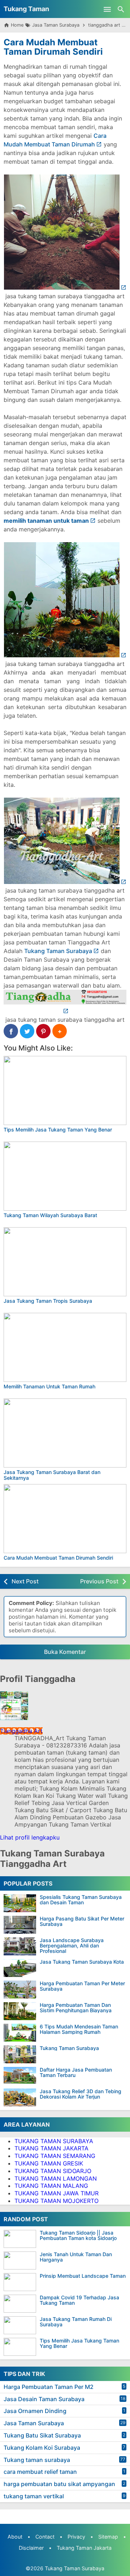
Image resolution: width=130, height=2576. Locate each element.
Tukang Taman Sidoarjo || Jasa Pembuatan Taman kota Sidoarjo (78, 2235)
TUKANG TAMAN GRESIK (49, 2163)
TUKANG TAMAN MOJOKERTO (57, 2201)
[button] (60, 1031)
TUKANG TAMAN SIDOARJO (53, 2171)
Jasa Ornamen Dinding (35, 2411)
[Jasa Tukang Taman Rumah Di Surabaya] (22, 2325)
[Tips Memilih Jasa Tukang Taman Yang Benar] (65, 1090)
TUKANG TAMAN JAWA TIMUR (57, 2193)
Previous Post (99, 1581)
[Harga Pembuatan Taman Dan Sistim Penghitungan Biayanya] (20, 2011)
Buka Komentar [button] (65, 1652)
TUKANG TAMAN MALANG (51, 2186)
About (15, 2537)
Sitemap (108, 2537)
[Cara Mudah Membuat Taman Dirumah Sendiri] (65, 1519)
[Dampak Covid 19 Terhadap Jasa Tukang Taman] (22, 2304)
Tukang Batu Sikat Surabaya (42, 2435)
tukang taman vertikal (34, 2496)
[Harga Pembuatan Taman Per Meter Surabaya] (20, 1990)
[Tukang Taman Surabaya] (20, 2054)
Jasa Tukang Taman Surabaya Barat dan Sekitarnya (52, 1475)
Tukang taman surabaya (37, 2460)
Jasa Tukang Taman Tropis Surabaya (48, 1301)
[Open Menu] (107, 9)
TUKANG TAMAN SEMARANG (55, 2156)
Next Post (25, 1581)
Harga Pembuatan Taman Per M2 (49, 2387)
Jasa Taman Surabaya (34, 2423)
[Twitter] (27, 1031)
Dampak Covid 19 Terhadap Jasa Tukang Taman (79, 2300)
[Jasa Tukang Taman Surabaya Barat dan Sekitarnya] (65, 1433)
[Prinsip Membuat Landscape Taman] (22, 2282)
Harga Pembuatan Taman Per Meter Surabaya (82, 1986)
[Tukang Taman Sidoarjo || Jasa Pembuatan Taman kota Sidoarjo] (22, 2239)
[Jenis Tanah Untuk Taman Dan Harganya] (22, 2260)
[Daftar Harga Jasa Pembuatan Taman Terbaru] (20, 2076)
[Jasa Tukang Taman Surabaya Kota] (20, 1968)
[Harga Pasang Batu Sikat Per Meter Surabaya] (20, 1925)
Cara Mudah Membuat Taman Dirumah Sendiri (53, 47)
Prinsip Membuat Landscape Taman (83, 2276)
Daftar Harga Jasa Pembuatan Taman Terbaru (76, 2072)
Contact (45, 2537)
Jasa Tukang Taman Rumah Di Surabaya (76, 2322)
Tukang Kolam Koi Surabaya (42, 2448)
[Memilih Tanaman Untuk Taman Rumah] (65, 1347)
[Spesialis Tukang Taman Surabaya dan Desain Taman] (20, 1903)
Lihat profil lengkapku (30, 1837)
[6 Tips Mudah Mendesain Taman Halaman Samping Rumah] (20, 2033)
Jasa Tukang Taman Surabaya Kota (82, 1962)
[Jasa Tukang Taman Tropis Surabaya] (65, 1262)
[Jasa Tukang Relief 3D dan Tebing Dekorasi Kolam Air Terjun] (20, 2097)
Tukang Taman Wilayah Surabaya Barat (50, 1215)
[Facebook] (11, 1031)
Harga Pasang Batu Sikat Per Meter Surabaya (82, 1921)
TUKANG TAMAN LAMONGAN (56, 2178)
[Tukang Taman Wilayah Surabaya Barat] (65, 1176)
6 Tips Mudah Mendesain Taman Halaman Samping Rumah (79, 2029)
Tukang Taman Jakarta (84, 2548)
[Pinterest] (43, 1031)
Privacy (76, 2537)
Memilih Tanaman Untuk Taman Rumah (49, 1386)
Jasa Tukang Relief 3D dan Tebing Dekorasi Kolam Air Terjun (81, 2094)
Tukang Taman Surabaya (58, 951)
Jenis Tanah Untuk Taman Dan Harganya (76, 2257)
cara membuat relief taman (40, 2472)
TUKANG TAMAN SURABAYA (54, 2141)
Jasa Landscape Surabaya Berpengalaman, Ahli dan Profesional (72, 1946)
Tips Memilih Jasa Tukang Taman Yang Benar (58, 1130)
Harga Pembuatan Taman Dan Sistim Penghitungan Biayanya (76, 2008)
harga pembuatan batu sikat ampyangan (59, 2484)
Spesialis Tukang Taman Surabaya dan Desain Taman (81, 1900)
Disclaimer (31, 2548)
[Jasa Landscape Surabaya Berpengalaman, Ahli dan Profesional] (20, 1946)
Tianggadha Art (21, 1731)
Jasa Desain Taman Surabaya (44, 2399)
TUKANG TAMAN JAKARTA (51, 2148)
